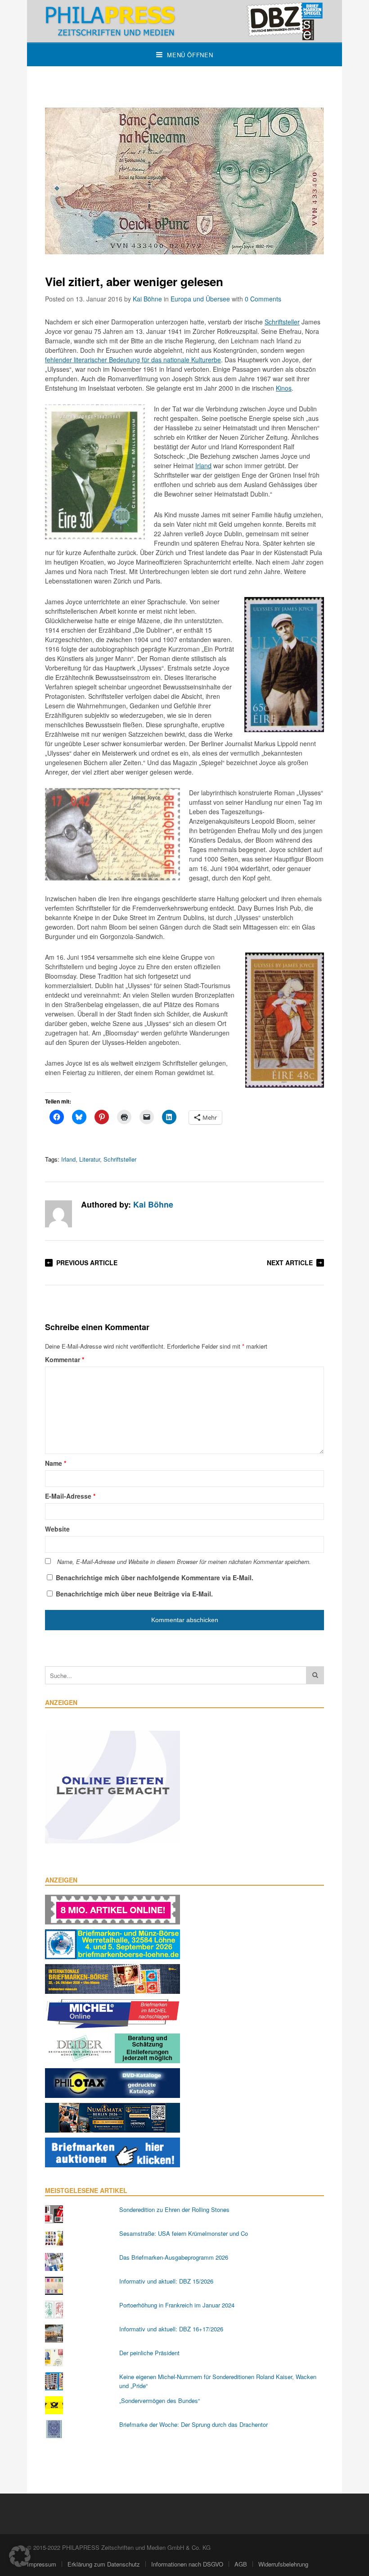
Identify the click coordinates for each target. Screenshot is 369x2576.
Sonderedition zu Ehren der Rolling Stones (174, 2209)
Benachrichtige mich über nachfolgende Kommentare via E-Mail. (155, 1578)
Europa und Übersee (200, 299)
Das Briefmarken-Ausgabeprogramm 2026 (174, 2257)
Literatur (90, 1159)
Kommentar (65, 1359)
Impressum (42, 2564)
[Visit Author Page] (58, 1214)
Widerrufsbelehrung (283, 2564)
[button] (20, 2556)
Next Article (290, 1263)
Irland (203, 465)
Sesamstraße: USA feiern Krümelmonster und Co (184, 2233)
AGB (241, 2564)
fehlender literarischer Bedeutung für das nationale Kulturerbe (133, 360)
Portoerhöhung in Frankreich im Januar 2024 (177, 2305)
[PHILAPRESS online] (184, 21)
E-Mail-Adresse (70, 1496)
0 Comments (263, 299)
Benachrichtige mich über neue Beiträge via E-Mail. (134, 1594)
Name (56, 1463)
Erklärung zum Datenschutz (104, 2564)
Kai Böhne (147, 299)
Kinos (284, 388)
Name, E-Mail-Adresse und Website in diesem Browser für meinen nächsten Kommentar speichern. (184, 1562)
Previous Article (87, 1263)
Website (57, 1529)
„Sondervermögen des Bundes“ (160, 2400)
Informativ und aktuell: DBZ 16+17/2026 (171, 2329)
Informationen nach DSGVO (187, 2564)
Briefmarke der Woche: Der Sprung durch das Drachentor (193, 2424)
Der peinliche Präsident (149, 2353)
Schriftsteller (282, 322)
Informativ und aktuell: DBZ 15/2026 (166, 2281)
